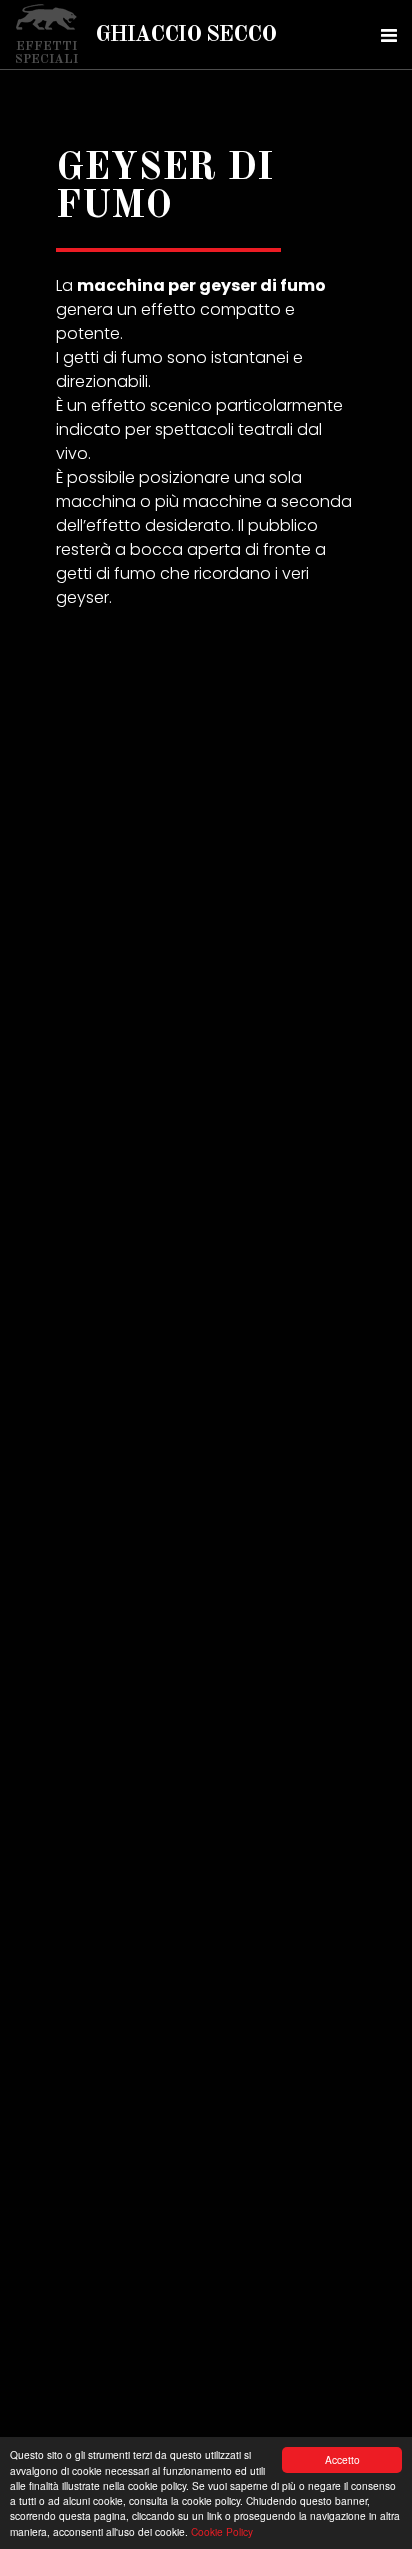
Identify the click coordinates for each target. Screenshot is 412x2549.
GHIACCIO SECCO (185, 35)
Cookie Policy (222, 2531)
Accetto (342, 2459)
